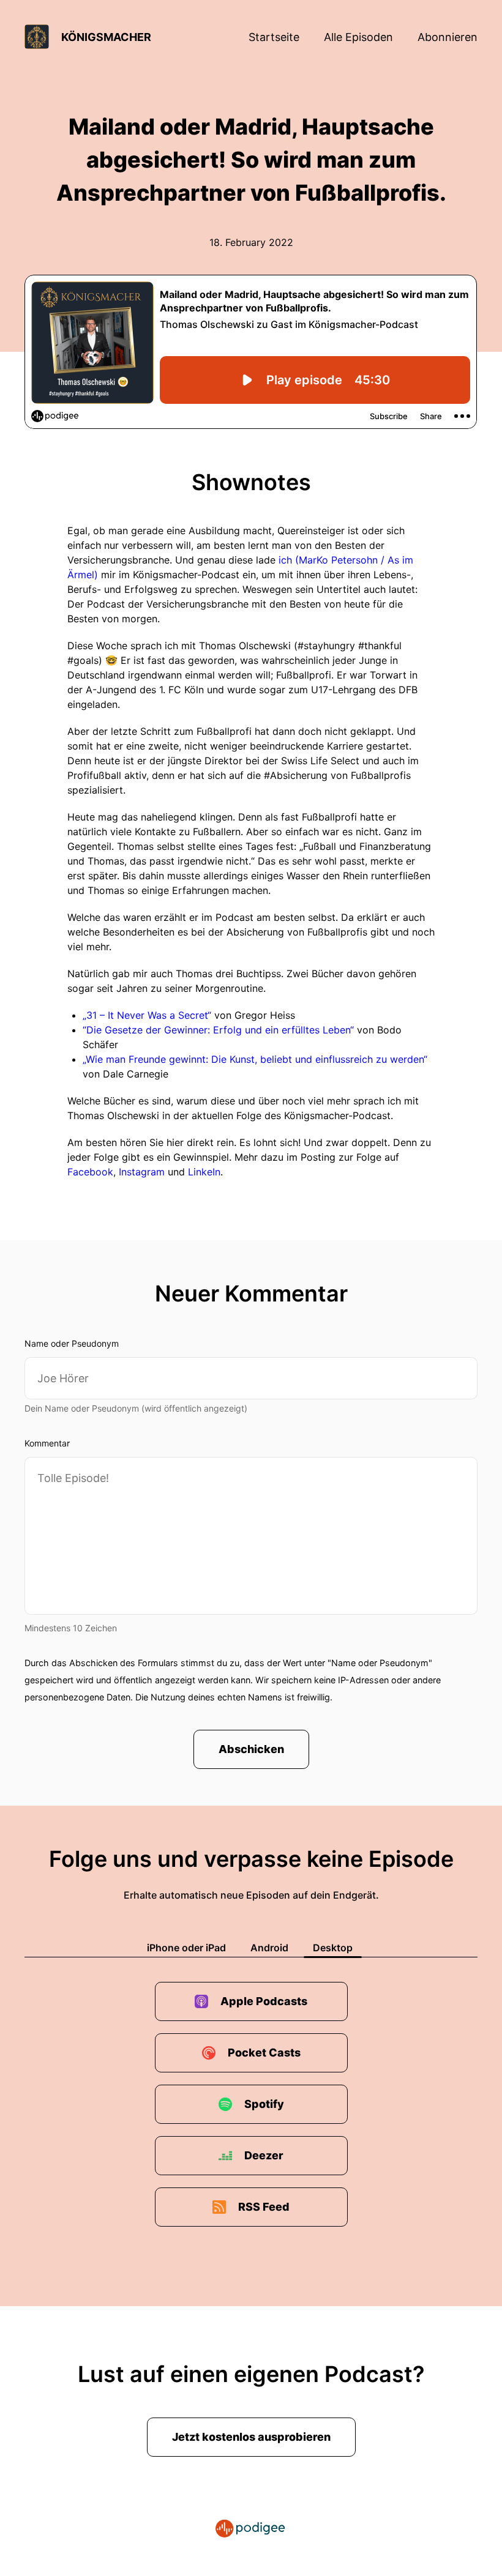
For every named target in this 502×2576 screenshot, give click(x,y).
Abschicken (251, 1749)
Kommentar (47, 1443)
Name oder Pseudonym (72, 1343)
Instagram (143, 1172)
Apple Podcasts (264, 2001)
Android (269, 1948)
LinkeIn (204, 1172)
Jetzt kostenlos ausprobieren (251, 2437)
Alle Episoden (358, 37)
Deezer (264, 2155)
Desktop (333, 1948)
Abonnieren (448, 37)
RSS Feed (264, 2207)
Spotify (264, 2104)
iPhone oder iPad (186, 1948)
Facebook (90, 1172)
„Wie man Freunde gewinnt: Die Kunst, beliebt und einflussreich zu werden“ (255, 1059)
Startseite (274, 37)
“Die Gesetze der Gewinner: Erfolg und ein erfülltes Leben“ (218, 1030)
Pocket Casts (264, 2053)
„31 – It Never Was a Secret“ (147, 1015)
